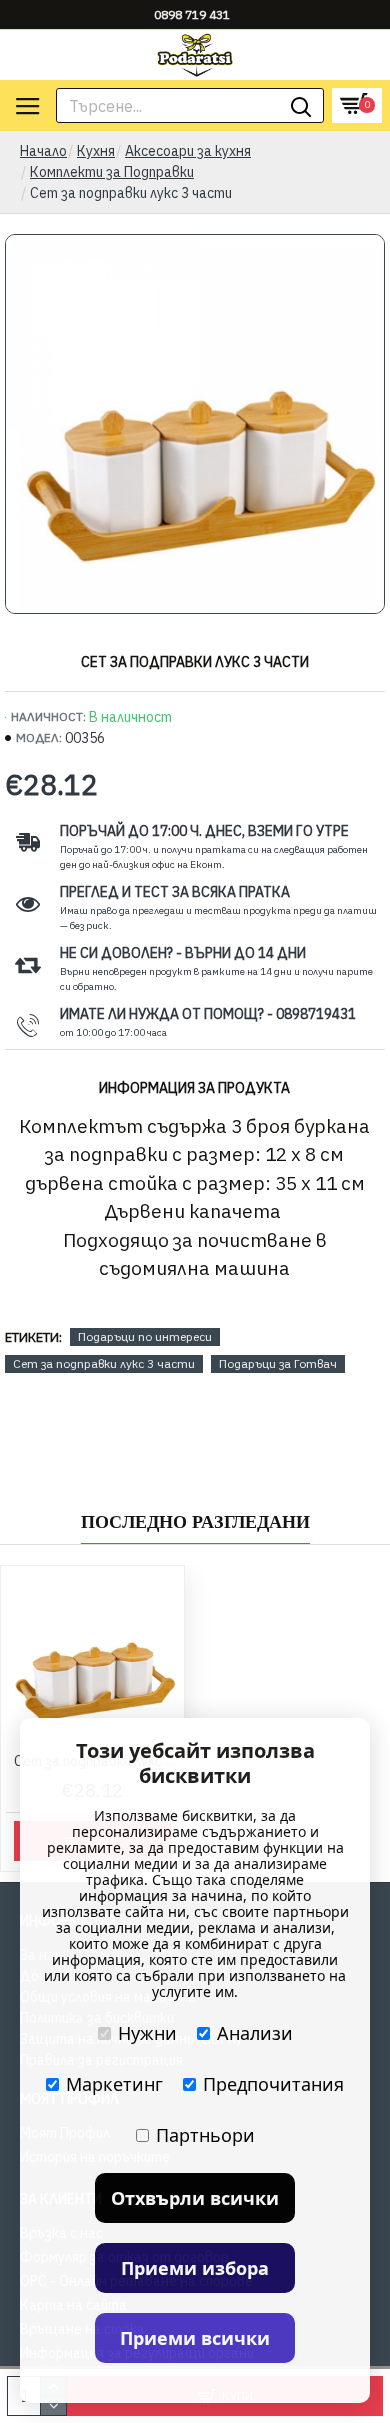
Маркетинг (114, 2084)
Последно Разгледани (195, 1522)
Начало (43, 151)
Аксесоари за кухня (188, 151)
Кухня (96, 151)
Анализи (255, 2033)
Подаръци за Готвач (278, 1363)
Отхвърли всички (195, 2198)
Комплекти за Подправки (112, 172)
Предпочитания (273, 2084)
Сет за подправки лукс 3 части (104, 1363)
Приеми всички (195, 2338)
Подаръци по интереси (145, 1336)
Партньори (205, 2135)
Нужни (147, 2033)
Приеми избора (195, 2268)
